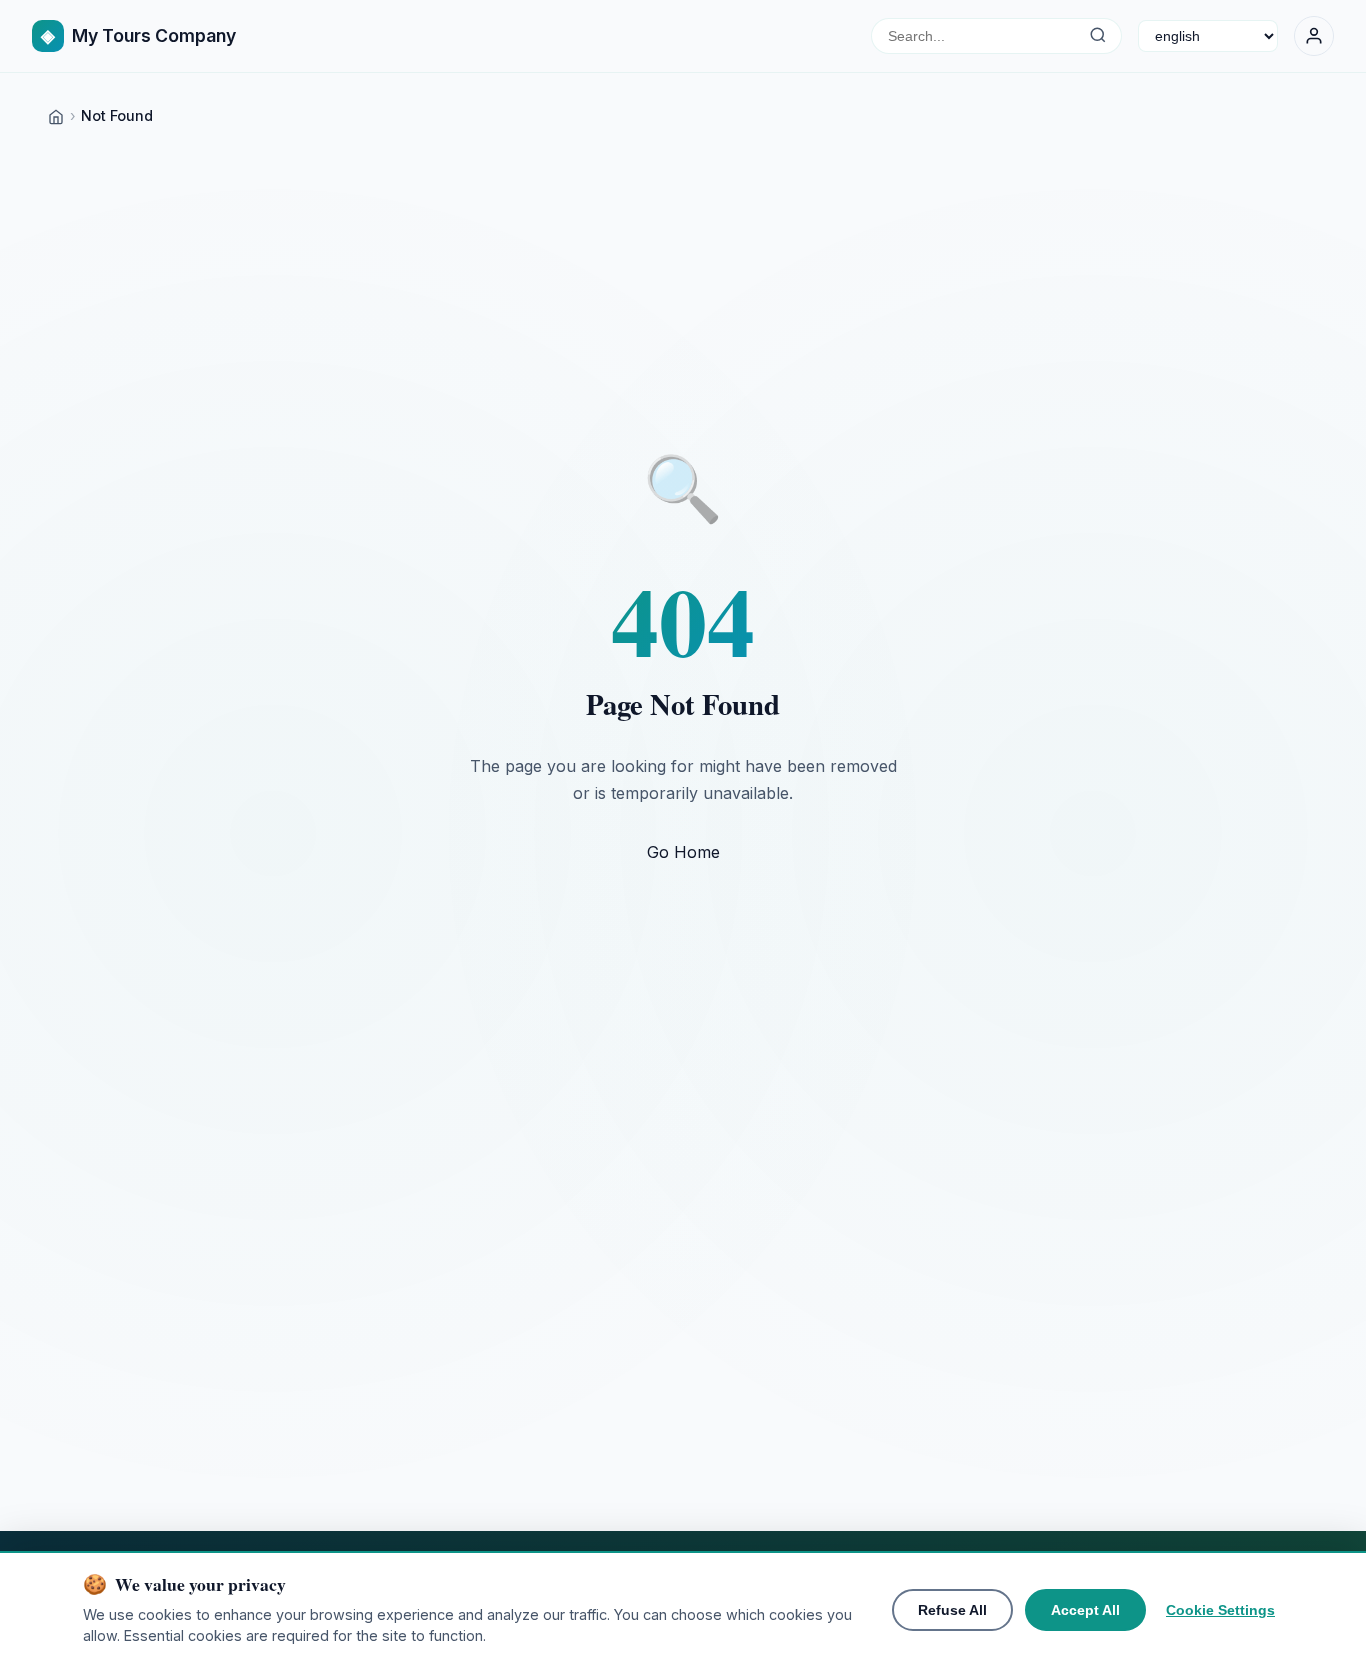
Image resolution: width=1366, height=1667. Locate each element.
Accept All (1085, 1610)
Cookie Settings (1220, 1610)
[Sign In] (1314, 36)
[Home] (56, 115)
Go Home (683, 852)
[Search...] (1097, 36)
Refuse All (952, 1610)
